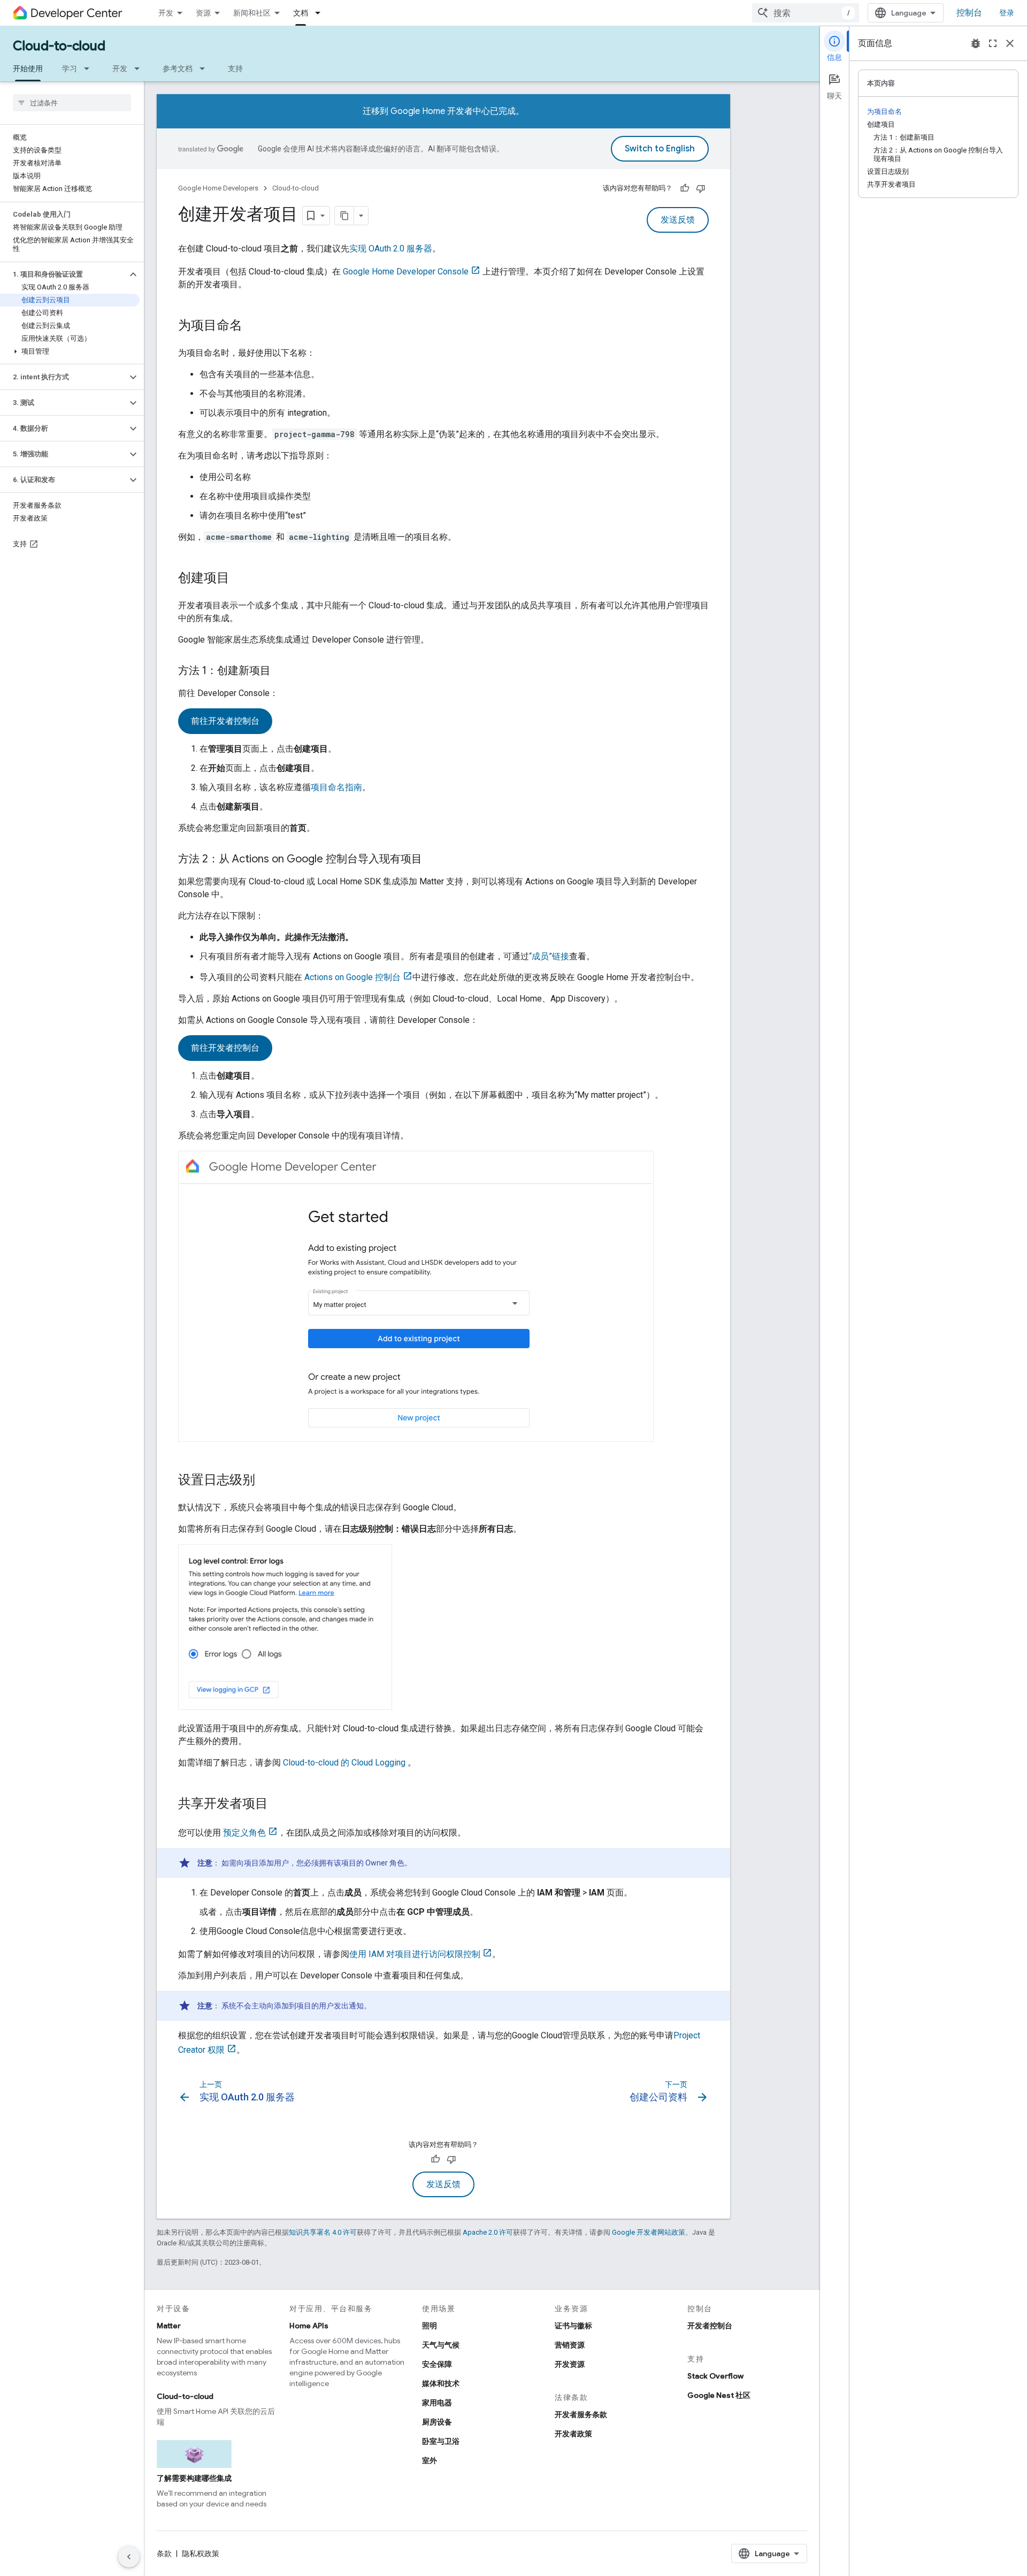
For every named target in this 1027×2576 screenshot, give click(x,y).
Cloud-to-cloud (59, 46)
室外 (430, 2460)
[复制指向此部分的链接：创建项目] (240, 579)
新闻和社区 (252, 13)
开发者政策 (573, 2434)
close (1010, 43)
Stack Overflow (715, 2376)
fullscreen (993, 43)
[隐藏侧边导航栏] (129, 2557)
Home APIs (309, 2326)
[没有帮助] (701, 188)
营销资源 (570, 2345)
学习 (70, 68)
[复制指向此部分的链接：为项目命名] (253, 326)
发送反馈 (678, 220)
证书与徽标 (573, 2326)
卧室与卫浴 (441, 2441)
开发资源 (570, 2364)
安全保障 (437, 2364)
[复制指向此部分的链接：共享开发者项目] (279, 1804)
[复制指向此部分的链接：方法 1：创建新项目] (281, 671)
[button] (63, 274)
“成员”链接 (549, 956)
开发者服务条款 (581, 2414)
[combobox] (806, 13)
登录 (1007, 13)
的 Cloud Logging (345, 1763)
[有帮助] (685, 188)
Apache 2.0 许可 (488, 2232)
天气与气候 (441, 2345)
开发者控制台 (710, 2326)
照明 (430, 2326)
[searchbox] (72, 103)
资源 (203, 13)
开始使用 (28, 68)
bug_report (976, 43)
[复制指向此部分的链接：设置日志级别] (266, 1481)
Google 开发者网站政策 (649, 2232)
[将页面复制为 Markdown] (344, 216)
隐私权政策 (201, 2554)
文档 (301, 13)
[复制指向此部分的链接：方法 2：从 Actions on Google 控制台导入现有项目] (433, 860)
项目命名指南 (336, 787)
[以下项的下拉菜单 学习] (90, 68)
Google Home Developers (218, 188)
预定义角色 (243, 1833)
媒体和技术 (441, 2383)
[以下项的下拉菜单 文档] (321, 13)
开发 (166, 13)
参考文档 (178, 68)
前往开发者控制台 (225, 721)
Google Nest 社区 (719, 2395)
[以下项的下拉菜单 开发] (140, 68)
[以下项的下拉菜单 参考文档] (205, 68)
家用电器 (437, 2403)
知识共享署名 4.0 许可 (323, 2232)
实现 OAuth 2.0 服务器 (391, 249)
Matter (169, 2326)
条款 (164, 2554)
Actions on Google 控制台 (352, 977)
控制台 (969, 13)
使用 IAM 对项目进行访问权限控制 (415, 1954)
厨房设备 (437, 2422)
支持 (235, 68)
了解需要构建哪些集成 (194, 2478)
